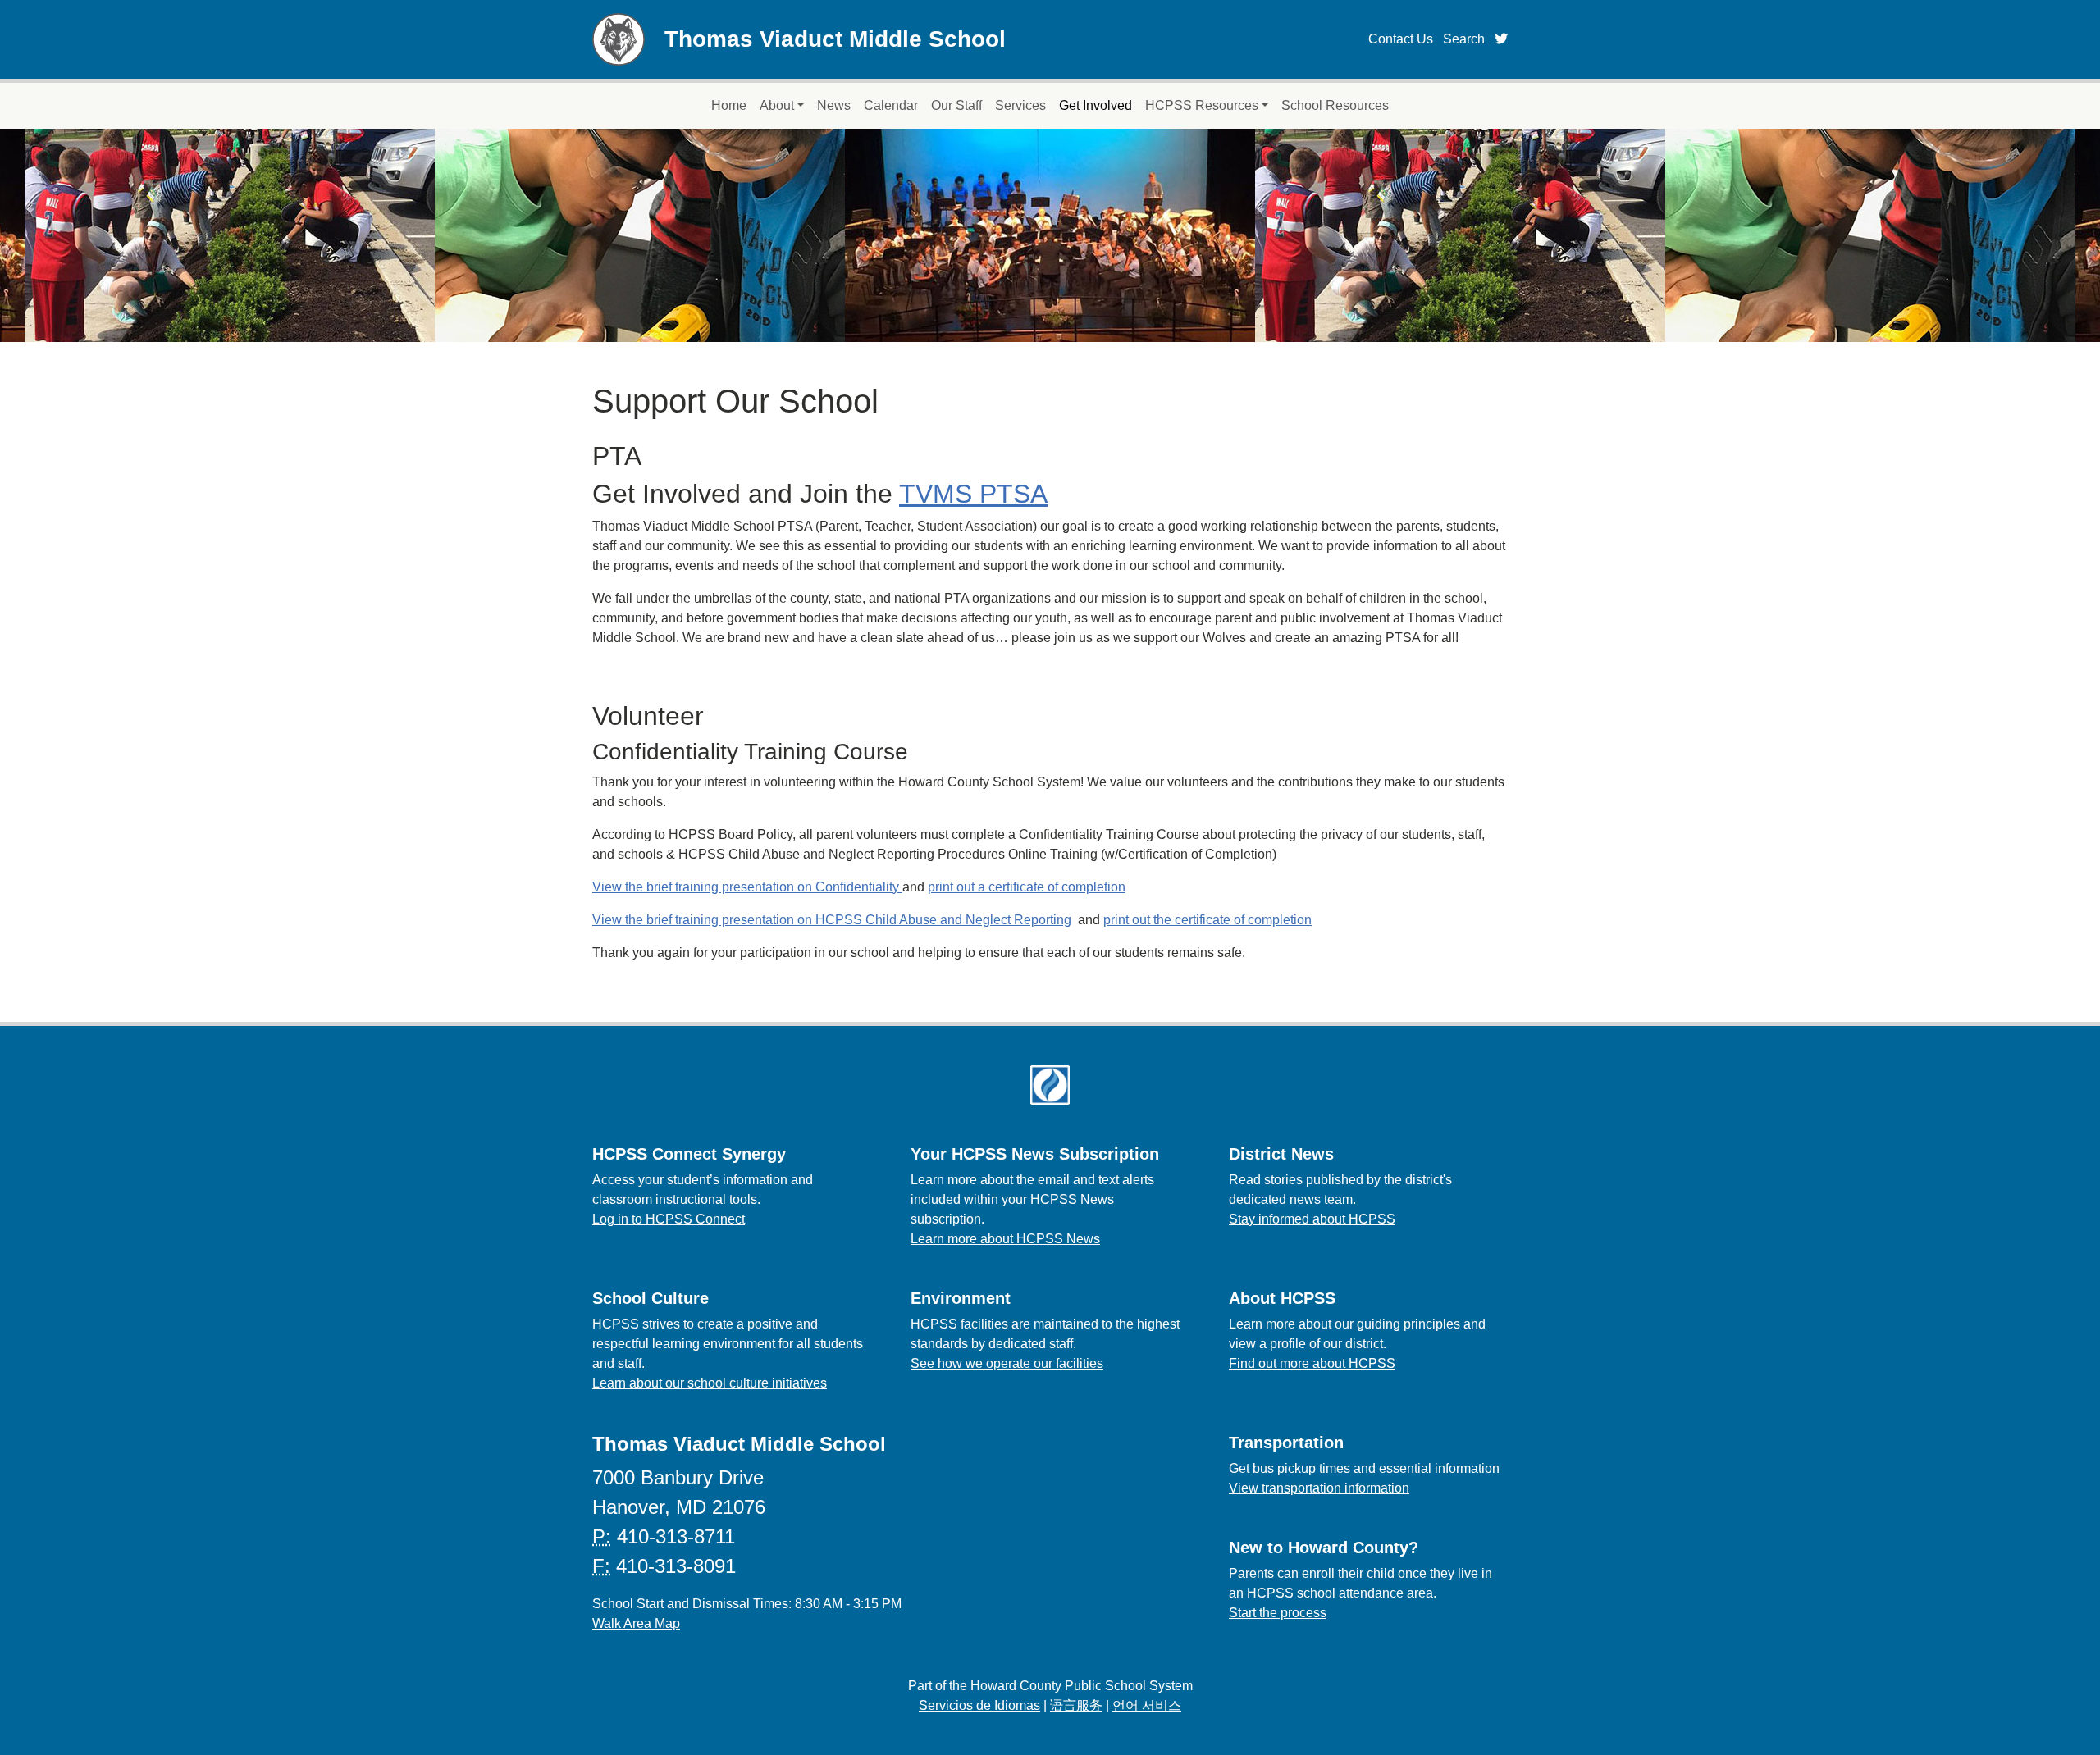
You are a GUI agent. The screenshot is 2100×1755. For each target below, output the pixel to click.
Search (1464, 39)
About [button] (777, 105)
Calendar (891, 105)
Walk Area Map (636, 1623)
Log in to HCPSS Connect (669, 1219)
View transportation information (1319, 1488)
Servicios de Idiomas (979, 1705)
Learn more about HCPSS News (1005, 1239)
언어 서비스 (1147, 1705)
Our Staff (956, 105)
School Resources (1335, 105)
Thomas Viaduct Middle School (835, 39)
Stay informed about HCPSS (1312, 1219)
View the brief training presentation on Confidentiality (747, 887)
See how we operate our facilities (1007, 1363)
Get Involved (1096, 105)
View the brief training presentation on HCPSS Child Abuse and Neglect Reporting (832, 920)
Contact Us (1401, 39)
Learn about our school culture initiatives (710, 1383)
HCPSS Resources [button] (1202, 105)
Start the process (1278, 1613)
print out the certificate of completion (1207, 920)
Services (1020, 105)
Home (729, 105)
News (834, 105)
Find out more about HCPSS (1312, 1363)
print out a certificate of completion (1027, 887)
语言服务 (1076, 1705)
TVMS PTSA (973, 494)
